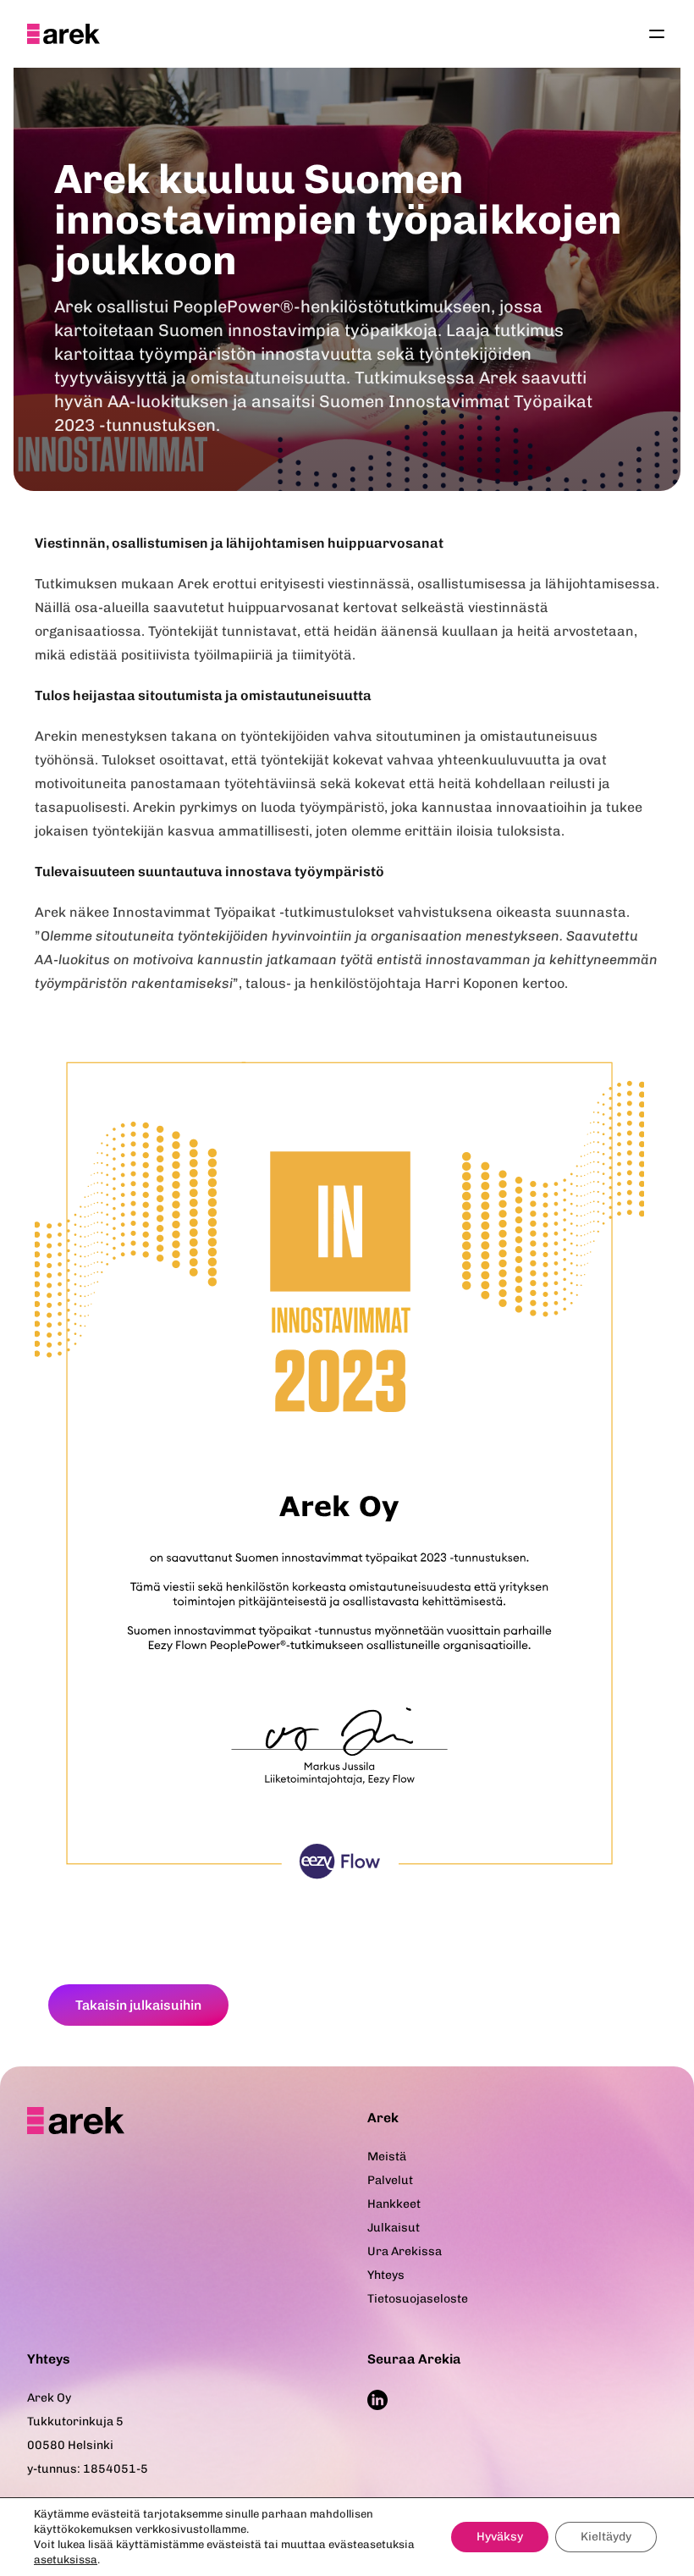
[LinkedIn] (377, 2400)
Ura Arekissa (405, 2251)
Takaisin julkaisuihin (138, 2005)
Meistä (387, 2157)
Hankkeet (394, 2204)
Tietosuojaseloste (418, 2299)
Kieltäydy (606, 2537)
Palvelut (390, 2180)
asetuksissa (66, 2559)
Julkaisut (394, 2228)
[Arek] (63, 34)
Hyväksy (500, 2537)
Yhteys (386, 2275)
